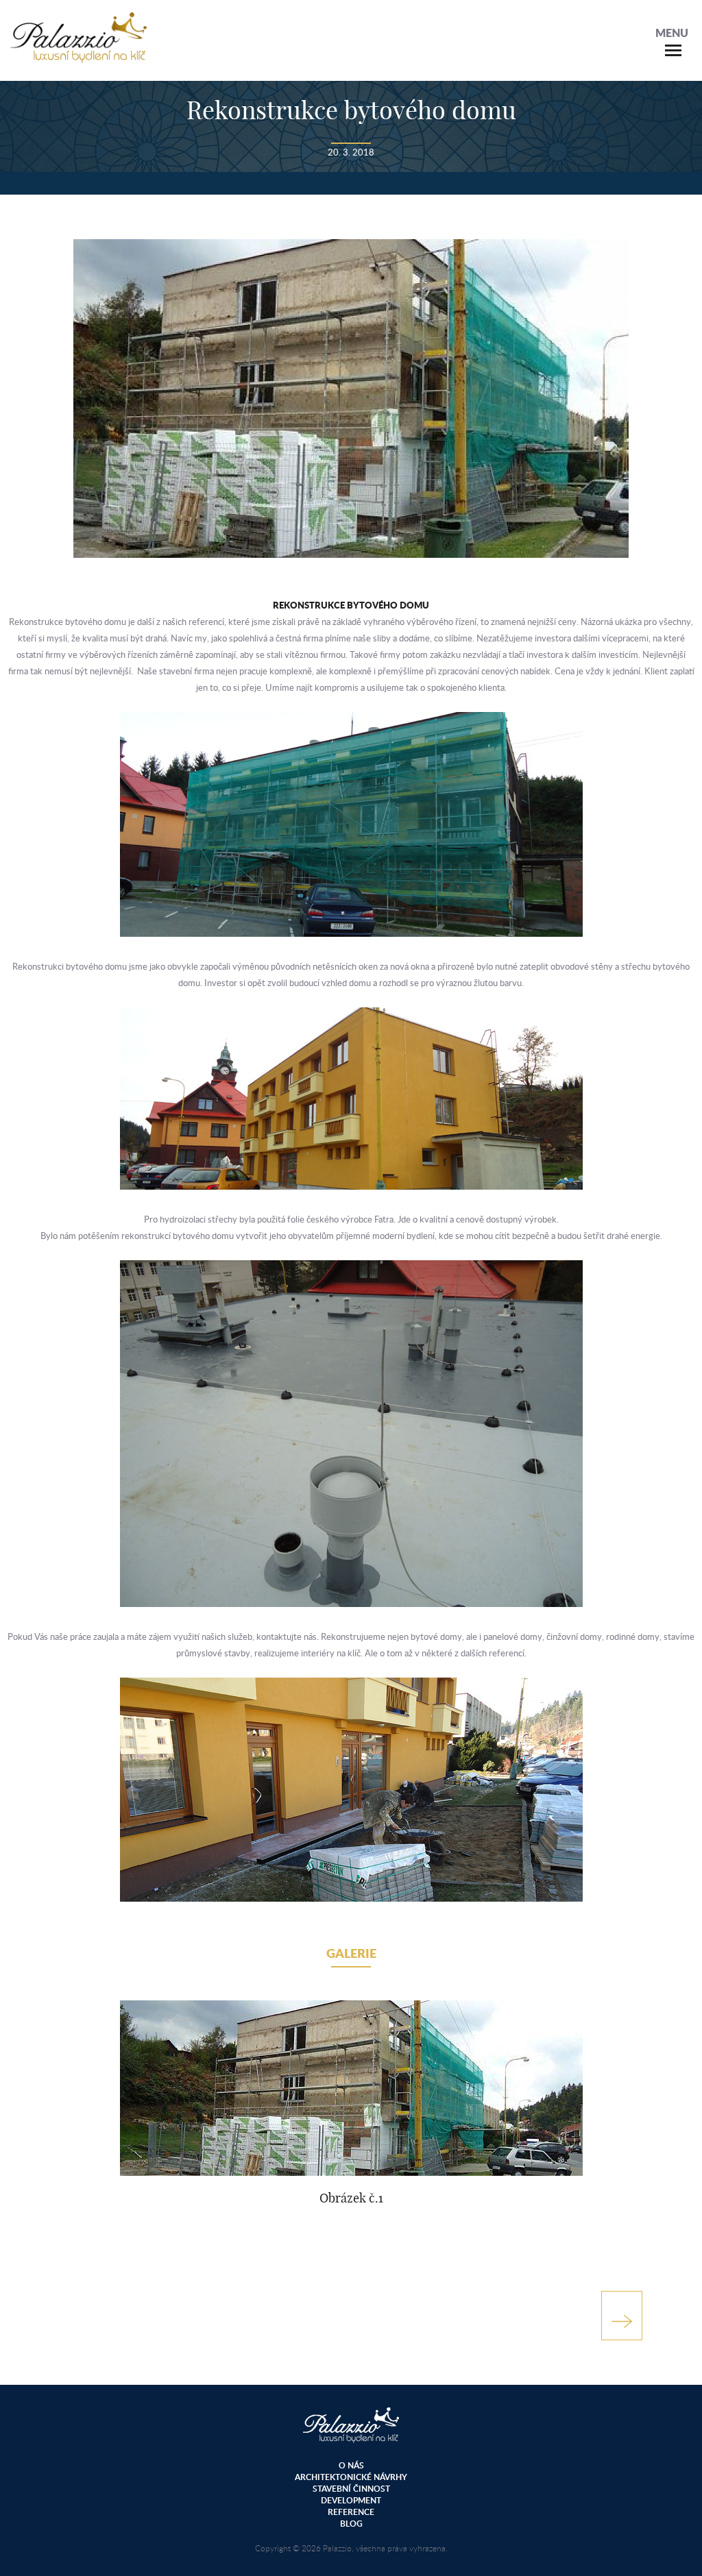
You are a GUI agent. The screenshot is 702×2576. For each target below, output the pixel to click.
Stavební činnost (351, 2489)
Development (351, 2500)
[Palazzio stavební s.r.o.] (78, 56)
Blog (351, 2524)
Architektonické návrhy (351, 2477)
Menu (672, 33)
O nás (351, 2465)
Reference (351, 2512)
